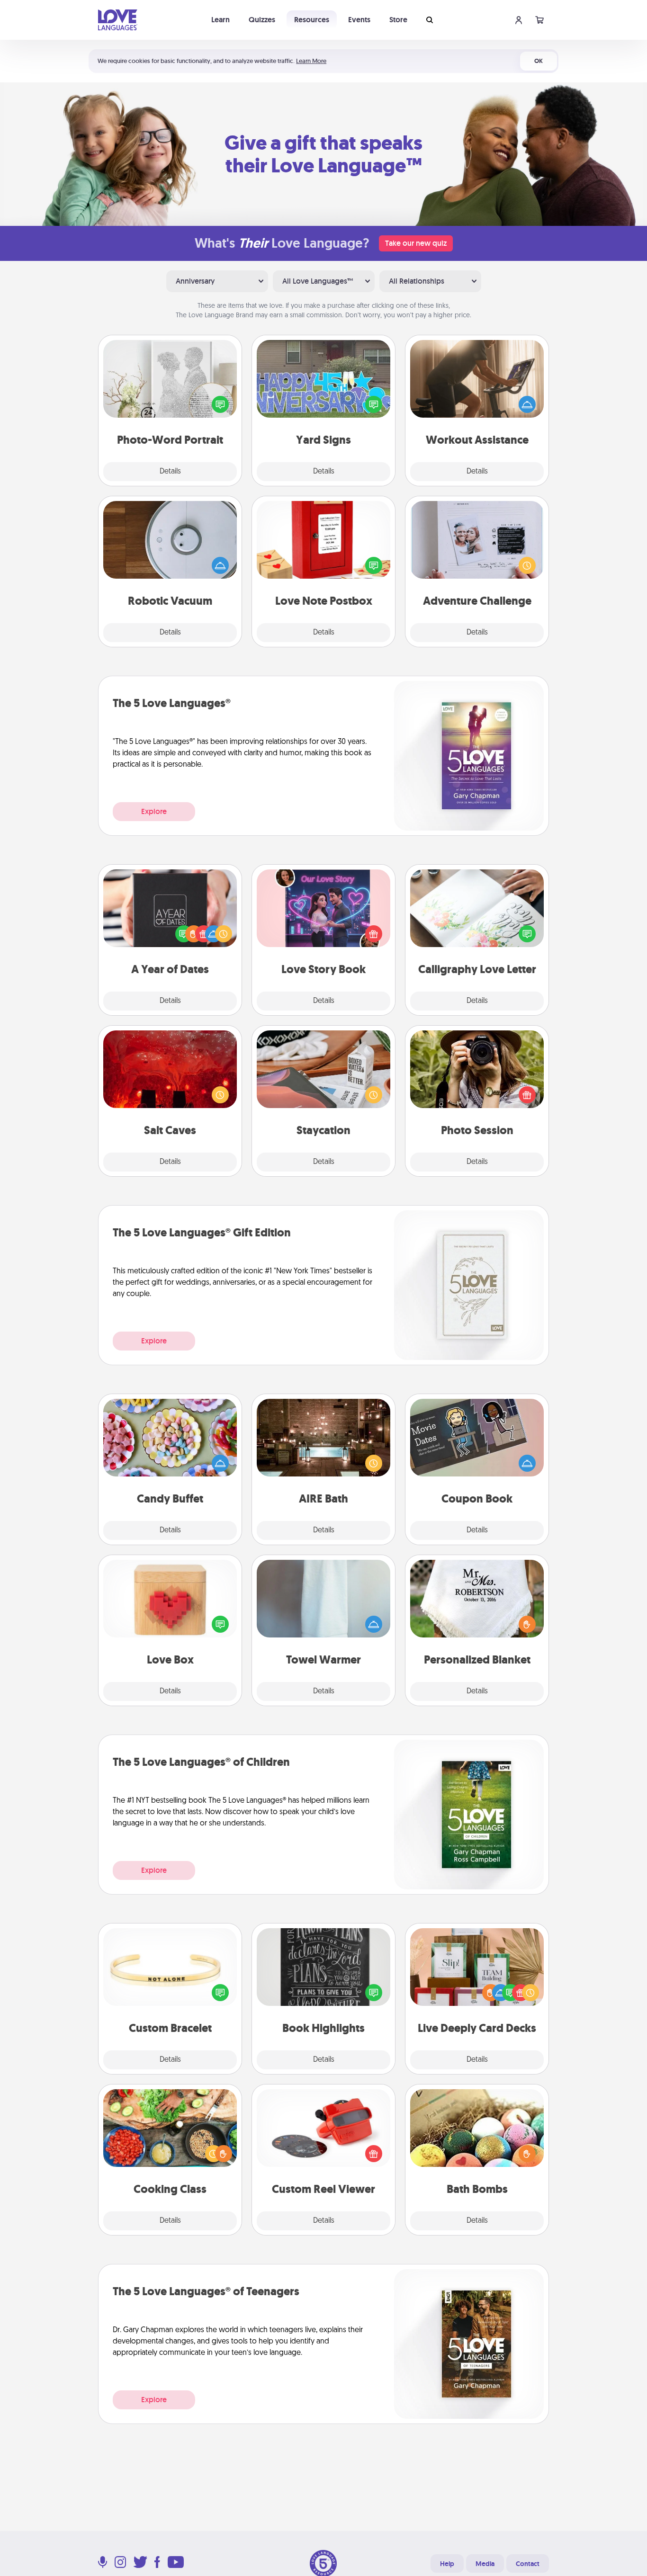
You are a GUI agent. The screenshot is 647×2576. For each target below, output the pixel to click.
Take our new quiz (416, 243)
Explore (154, 811)
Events (359, 20)
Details (170, 472)
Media (485, 2564)
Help (447, 2564)
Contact (528, 2564)
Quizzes (262, 20)
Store (398, 20)
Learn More (311, 61)
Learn (220, 20)
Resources (312, 20)
